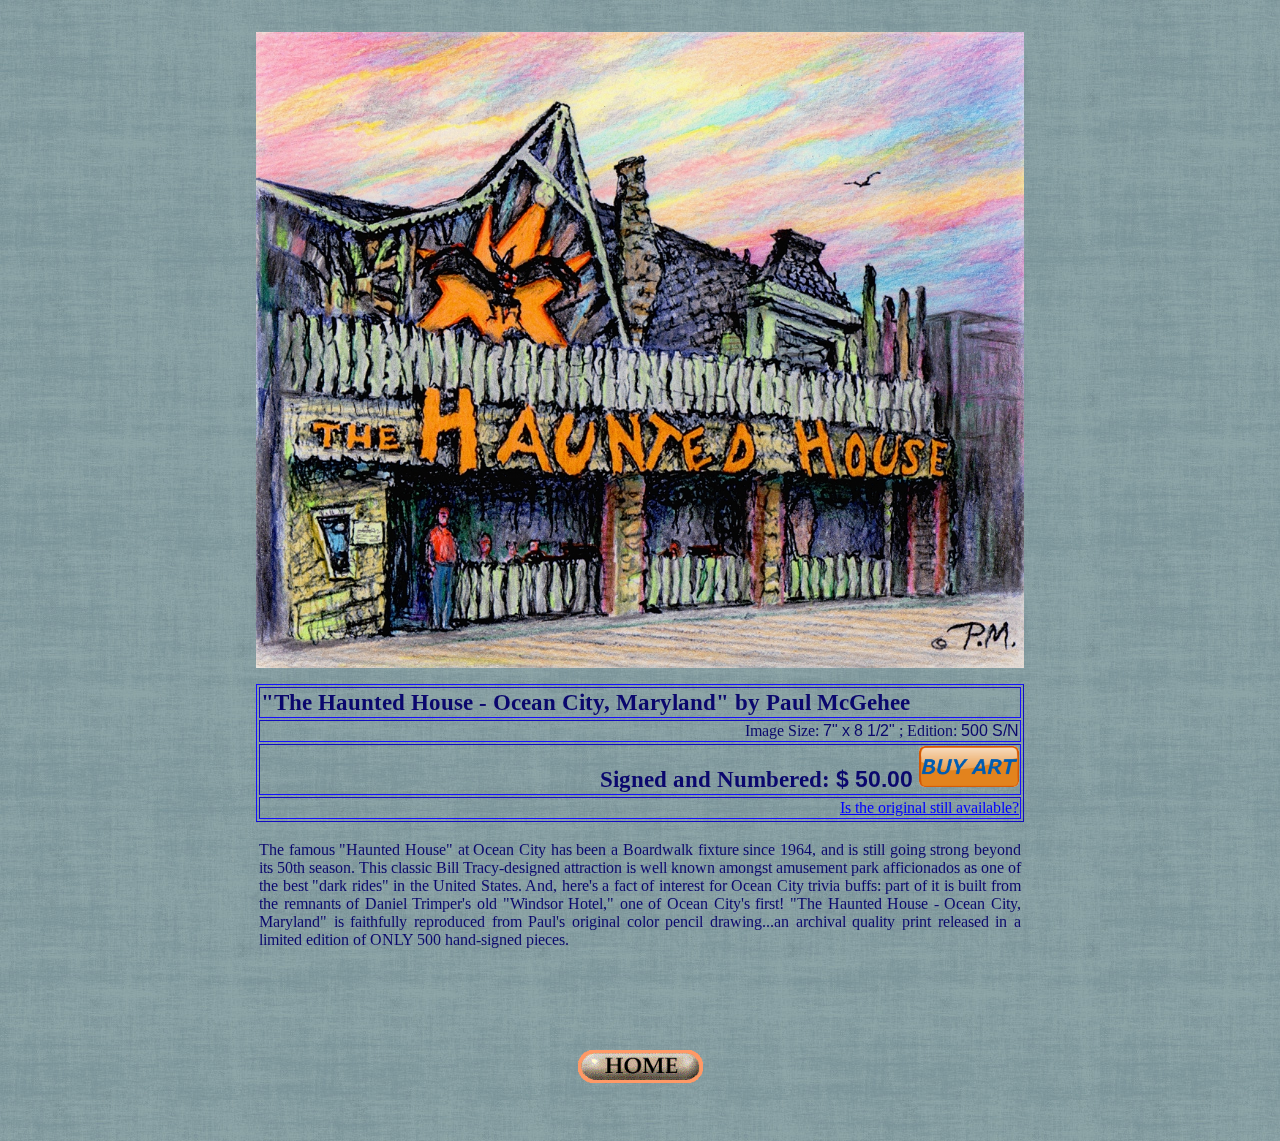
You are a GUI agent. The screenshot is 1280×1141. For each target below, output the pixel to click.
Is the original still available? (929, 807)
